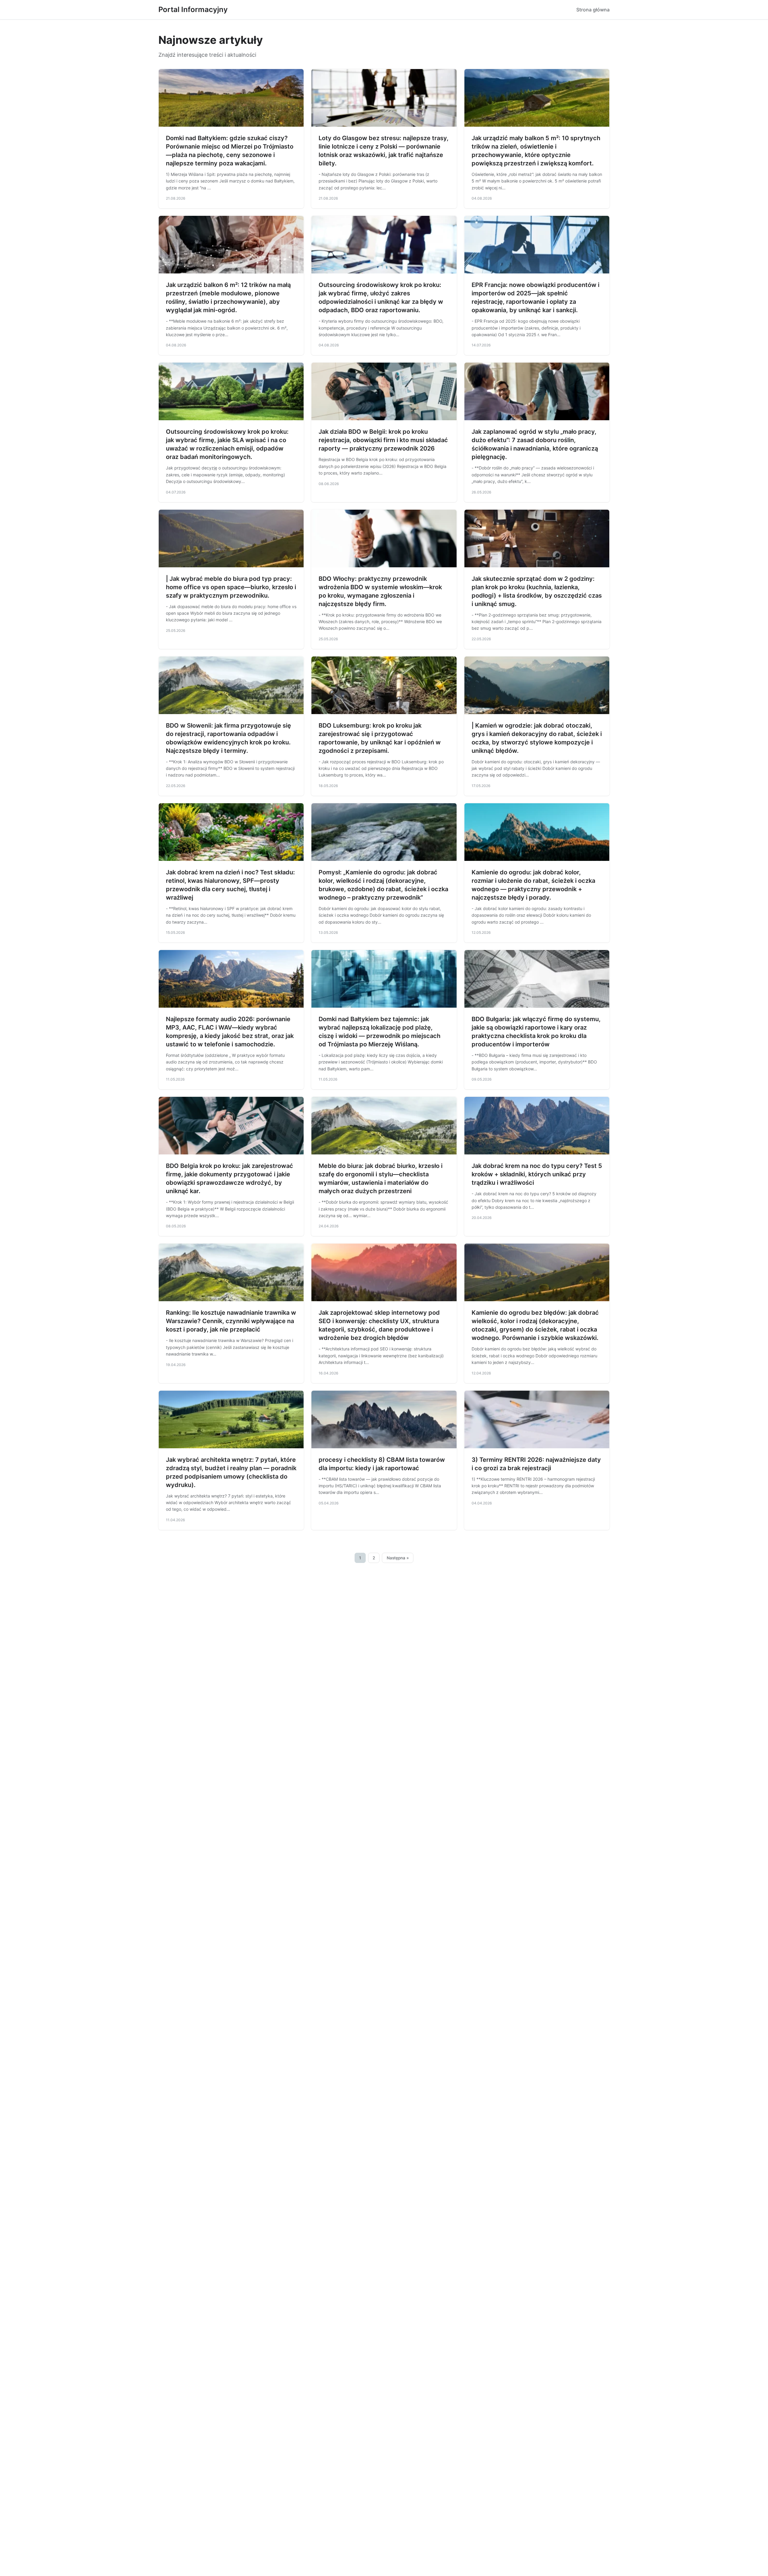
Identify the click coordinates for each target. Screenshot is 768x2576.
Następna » (398, 1558)
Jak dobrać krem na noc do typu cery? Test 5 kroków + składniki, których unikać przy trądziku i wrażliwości (537, 1174)
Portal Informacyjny (193, 9)
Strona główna (593, 10)
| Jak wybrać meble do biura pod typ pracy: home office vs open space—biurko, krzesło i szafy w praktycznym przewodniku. (231, 587)
